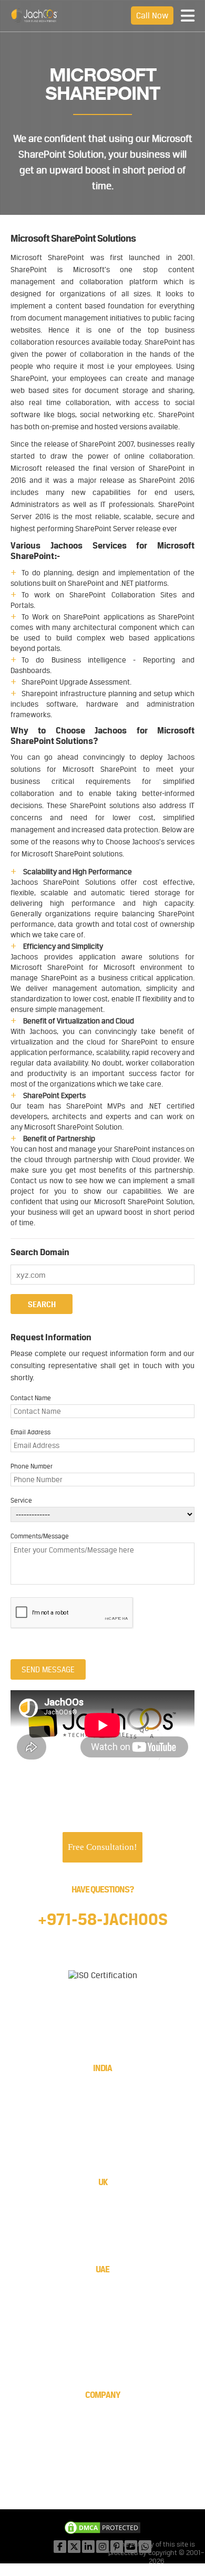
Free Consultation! (102, 1847)
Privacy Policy (103, 2483)
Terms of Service (102, 2453)
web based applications (152, 638)
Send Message (48, 1669)
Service (21, 1501)
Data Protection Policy (102, 2473)
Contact (102, 2433)
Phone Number (32, 1466)
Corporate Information (102, 2413)
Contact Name (31, 1398)
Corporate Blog (102, 2463)
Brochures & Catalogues (103, 2423)
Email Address (30, 1432)
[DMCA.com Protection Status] (102, 2529)
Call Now (152, 15)
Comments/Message (40, 1536)
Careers (102, 2443)
